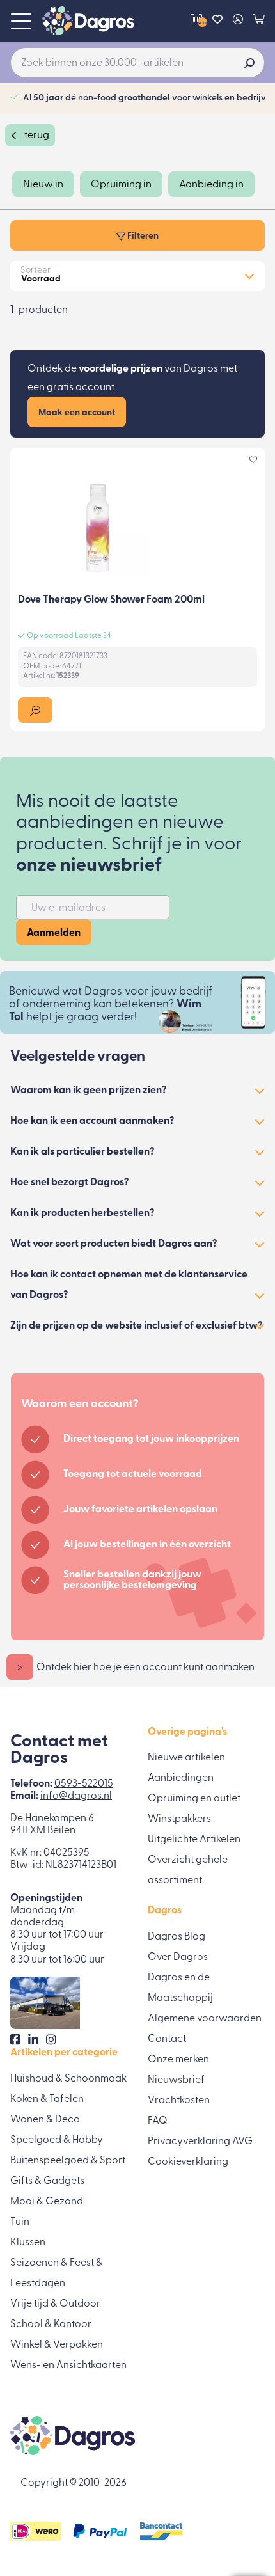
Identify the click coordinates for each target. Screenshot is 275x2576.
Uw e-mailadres (68, 908)
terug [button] (36, 136)
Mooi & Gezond (47, 2202)
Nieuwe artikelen (186, 1758)
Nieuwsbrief (176, 2080)
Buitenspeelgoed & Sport (68, 2161)
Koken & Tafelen (47, 2099)
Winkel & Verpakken (57, 2345)
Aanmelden (54, 933)
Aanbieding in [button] (211, 185)
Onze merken (178, 2060)
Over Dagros (178, 1957)
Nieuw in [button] (43, 185)
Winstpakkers (179, 1819)
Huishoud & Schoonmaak (68, 2079)
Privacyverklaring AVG (200, 2142)
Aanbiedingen (181, 1778)
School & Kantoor (51, 2325)
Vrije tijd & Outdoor (55, 2304)
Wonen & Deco (45, 2120)
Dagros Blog (177, 1937)
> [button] (20, 1668)
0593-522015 (84, 1784)
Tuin (20, 2222)
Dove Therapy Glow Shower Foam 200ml (111, 600)
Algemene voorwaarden (205, 2019)
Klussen (28, 2243)
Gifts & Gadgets (47, 2181)
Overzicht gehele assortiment (188, 1870)
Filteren (142, 236)
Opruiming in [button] (121, 185)
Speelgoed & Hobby (57, 2140)
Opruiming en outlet (194, 1799)
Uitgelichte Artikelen (194, 1840)
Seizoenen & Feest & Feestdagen (57, 2273)
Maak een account (77, 413)
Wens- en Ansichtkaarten (68, 2366)
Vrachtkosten (179, 2101)
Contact (167, 2039)
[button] (35, 710)
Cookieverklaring (188, 2162)
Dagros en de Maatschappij (180, 1988)
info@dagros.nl (76, 1796)
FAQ (158, 2121)
